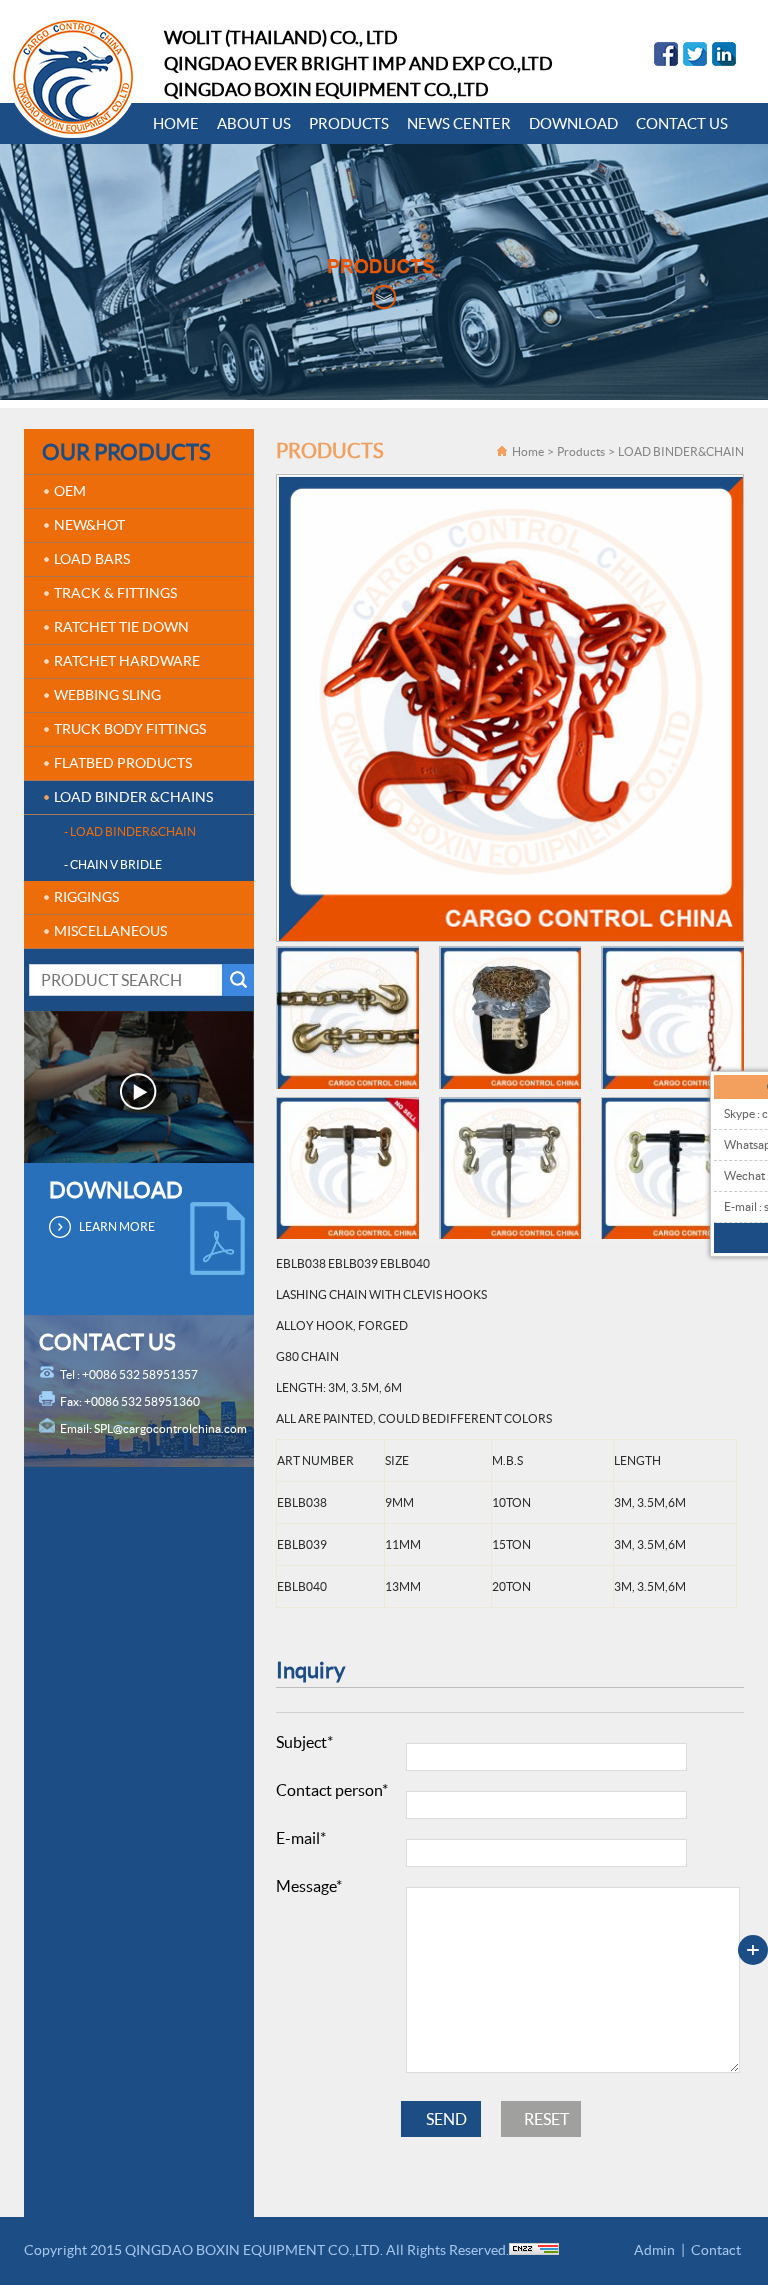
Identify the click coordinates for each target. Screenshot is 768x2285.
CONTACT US (682, 123)
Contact (716, 2250)
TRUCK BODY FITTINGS (130, 729)
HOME (176, 123)
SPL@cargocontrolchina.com (170, 1428)
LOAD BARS (92, 559)
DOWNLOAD (573, 123)
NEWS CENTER (459, 123)
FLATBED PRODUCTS (123, 763)
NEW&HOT (89, 525)
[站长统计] (534, 2250)
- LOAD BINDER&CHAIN (130, 831)
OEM (70, 491)
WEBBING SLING (107, 695)
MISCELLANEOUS (110, 931)
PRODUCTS (349, 123)
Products (581, 451)
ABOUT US (254, 123)
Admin (654, 2250)
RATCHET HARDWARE (127, 661)
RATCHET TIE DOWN (121, 627)
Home (528, 451)
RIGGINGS (86, 897)
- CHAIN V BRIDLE (113, 864)
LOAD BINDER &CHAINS (133, 797)
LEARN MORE (117, 1226)
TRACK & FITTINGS (115, 593)
